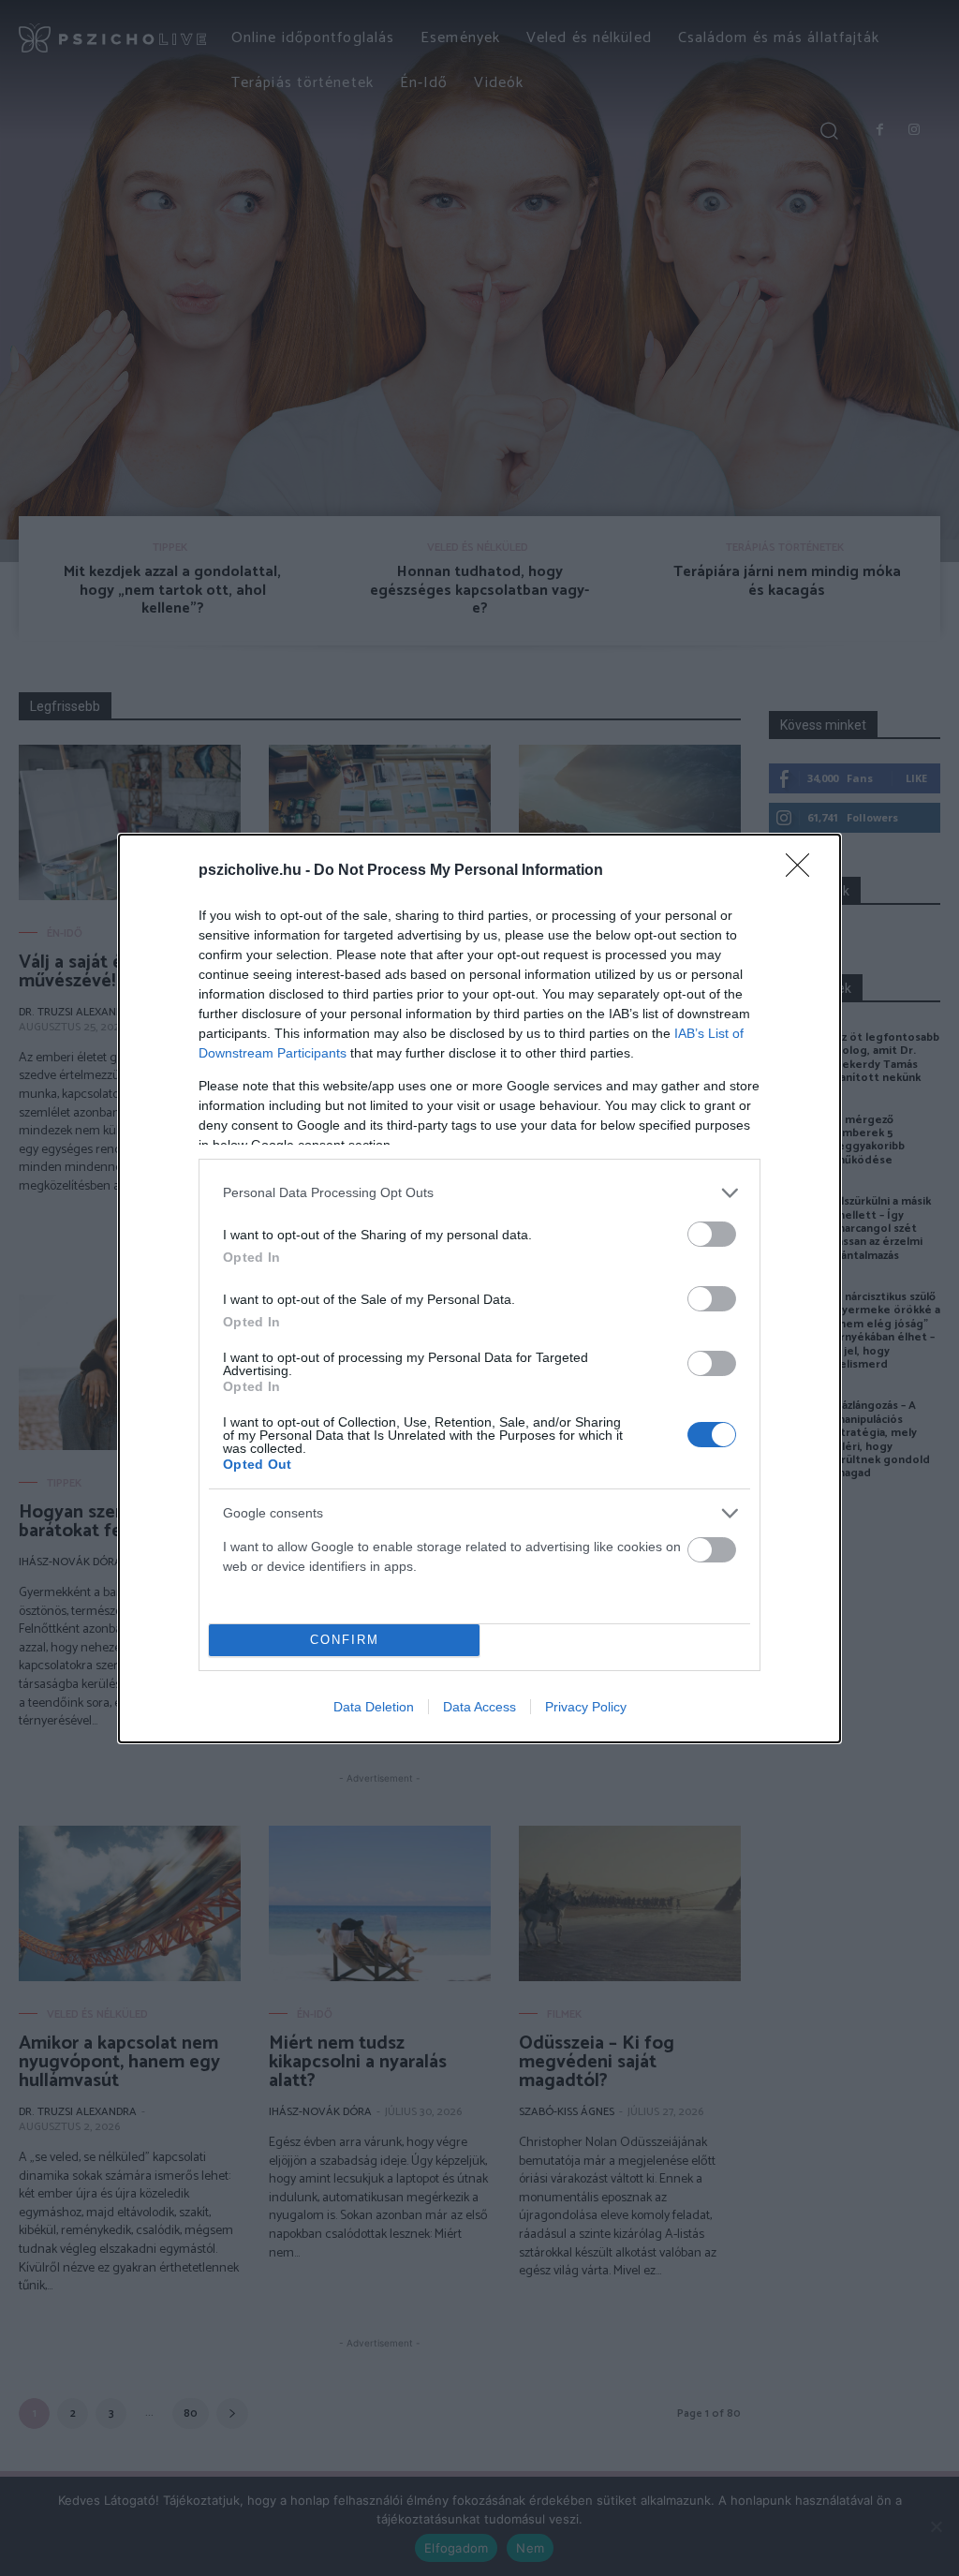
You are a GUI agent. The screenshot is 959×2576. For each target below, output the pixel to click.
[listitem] (479, 1193)
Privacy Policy (586, 1707)
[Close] (804, 871)
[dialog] (479, 1288)
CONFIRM (345, 1640)
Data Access (479, 1707)
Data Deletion (374, 1707)
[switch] (712, 1234)
